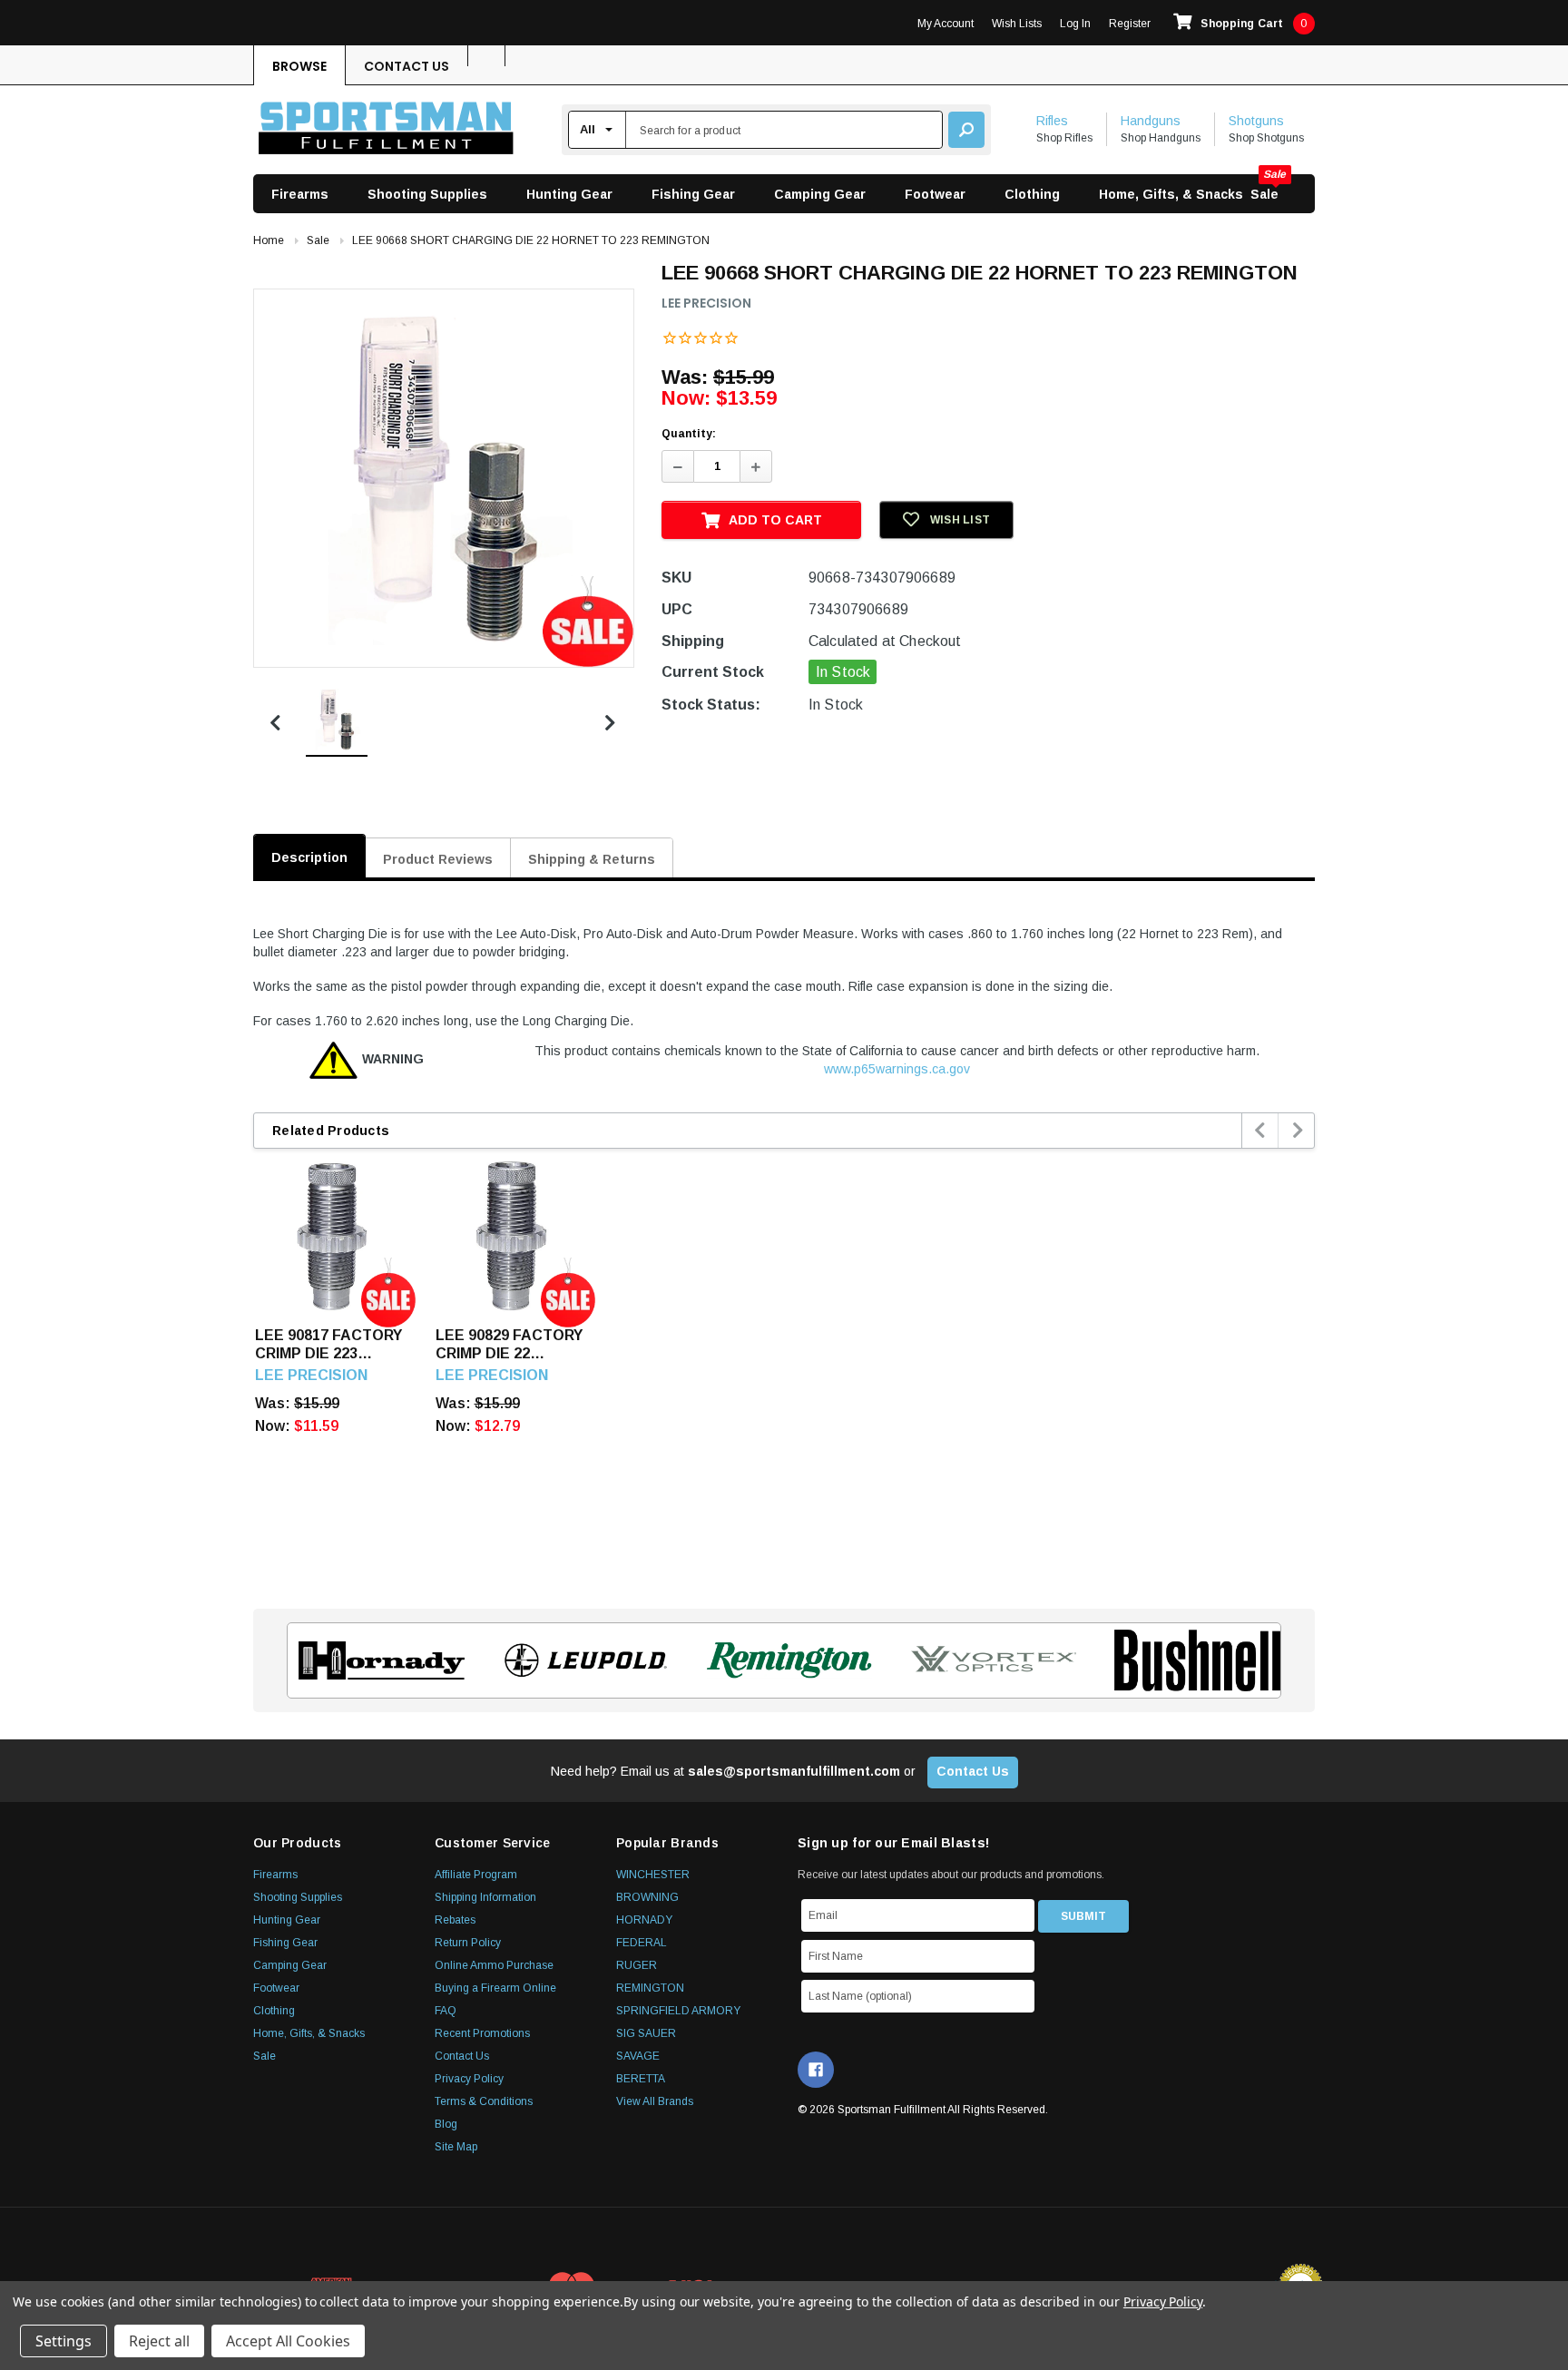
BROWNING (647, 1897)
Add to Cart (775, 520)
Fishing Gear (693, 194)
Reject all (159, 2341)
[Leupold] (580, 1660)
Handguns (1151, 121)
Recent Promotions (482, 2033)
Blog (446, 2124)
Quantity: (689, 434)
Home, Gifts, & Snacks (1171, 194)
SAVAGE (638, 2056)
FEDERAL (642, 1943)
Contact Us (407, 66)
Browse (299, 66)
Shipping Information (485, 1897)
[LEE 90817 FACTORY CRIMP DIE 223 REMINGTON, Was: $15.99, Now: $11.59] (332, 1236)
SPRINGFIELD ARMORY (678, 2011)
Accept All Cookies (288, 2341)
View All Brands (655, 2101)
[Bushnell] (1192, 1660)
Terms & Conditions (484, 2101)
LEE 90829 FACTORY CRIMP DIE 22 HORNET (509, 1345)
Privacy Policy (469, 2079)
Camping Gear (820, 194)
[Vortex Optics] (988, 1660)
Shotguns (1256, 121)
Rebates (455, 1920)
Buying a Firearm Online (495, 1988)
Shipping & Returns (592, 859)
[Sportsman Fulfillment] (386, 130)
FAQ (446, 2011)
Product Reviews (438, 859)
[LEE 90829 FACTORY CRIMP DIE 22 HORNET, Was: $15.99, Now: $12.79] (512, 1236)
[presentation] (1261, 1131)
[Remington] (784, 1660)
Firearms (300, 194)
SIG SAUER (646, 2033)
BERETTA (641, 2079)
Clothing (1032, 194)
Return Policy (468, 1943)
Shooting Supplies (427, 194)
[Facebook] (816, 2070)
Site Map (456, 2147)
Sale (1264, 194)
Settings (64, 2341)
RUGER (637, 1965)
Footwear (935, 194)
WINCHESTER (653, 1875)
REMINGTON (650, 1988)
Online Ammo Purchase (494, 1965)
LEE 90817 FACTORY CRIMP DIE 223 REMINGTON (328, 1345)
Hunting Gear (569, 194)
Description (309, 857)
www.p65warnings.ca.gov (897, 1069)
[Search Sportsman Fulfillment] (966, 130)
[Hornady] (376, 1660)
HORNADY (644, 1920)
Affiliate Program (476, 1875)
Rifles (1052, 121)
